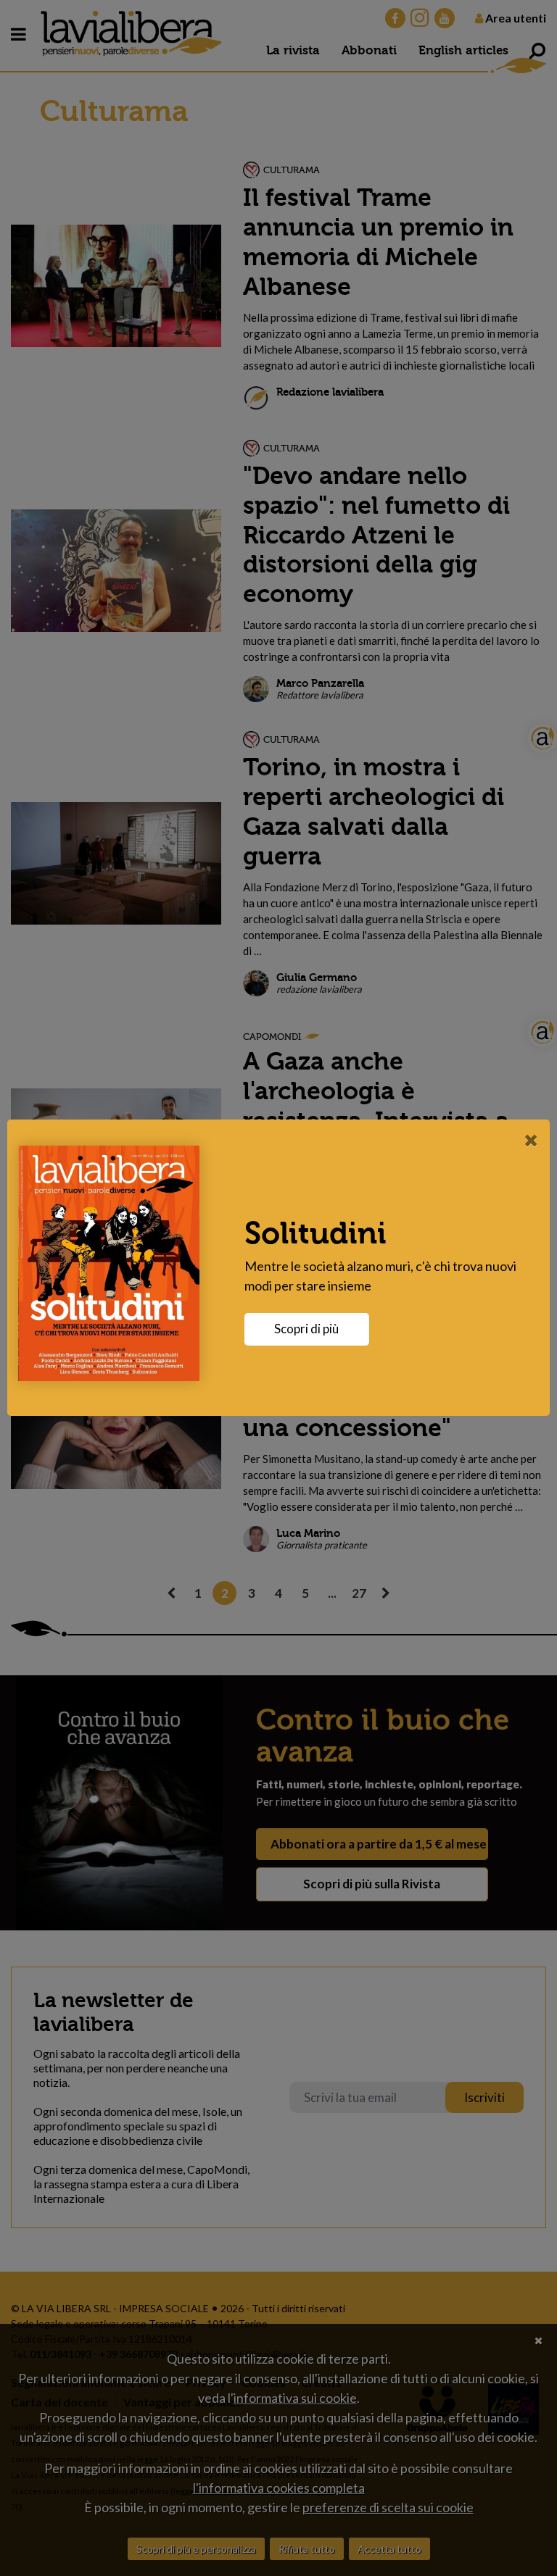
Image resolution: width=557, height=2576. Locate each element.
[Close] (531, 1140)
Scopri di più (306, 1329)
